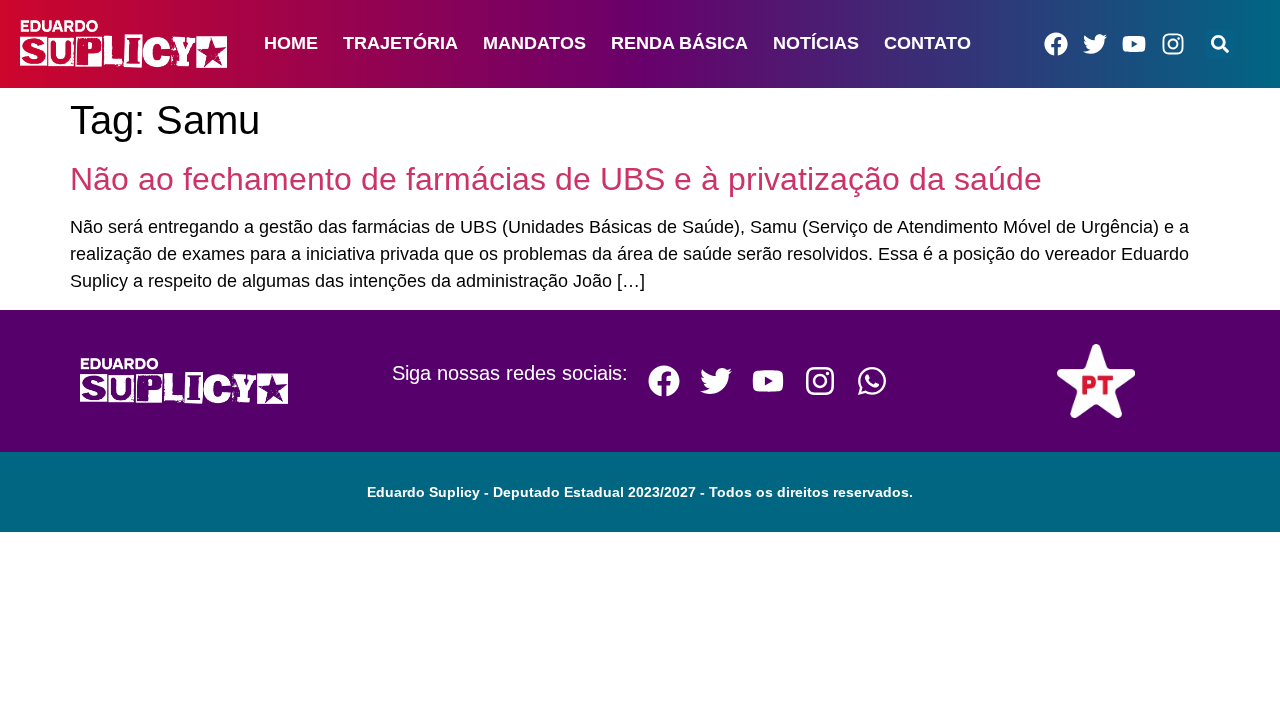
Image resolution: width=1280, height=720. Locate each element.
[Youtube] (1134, 44)
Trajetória (400, 43)
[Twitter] (1095, 44)
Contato (927, 43)
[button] (1220, 44)
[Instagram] (1173, 44)
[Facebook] (1056, 44)
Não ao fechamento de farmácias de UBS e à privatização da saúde (556, 179)
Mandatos (534, 43)
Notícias (816, 43)
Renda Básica (679, 43)
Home (291, 43)
